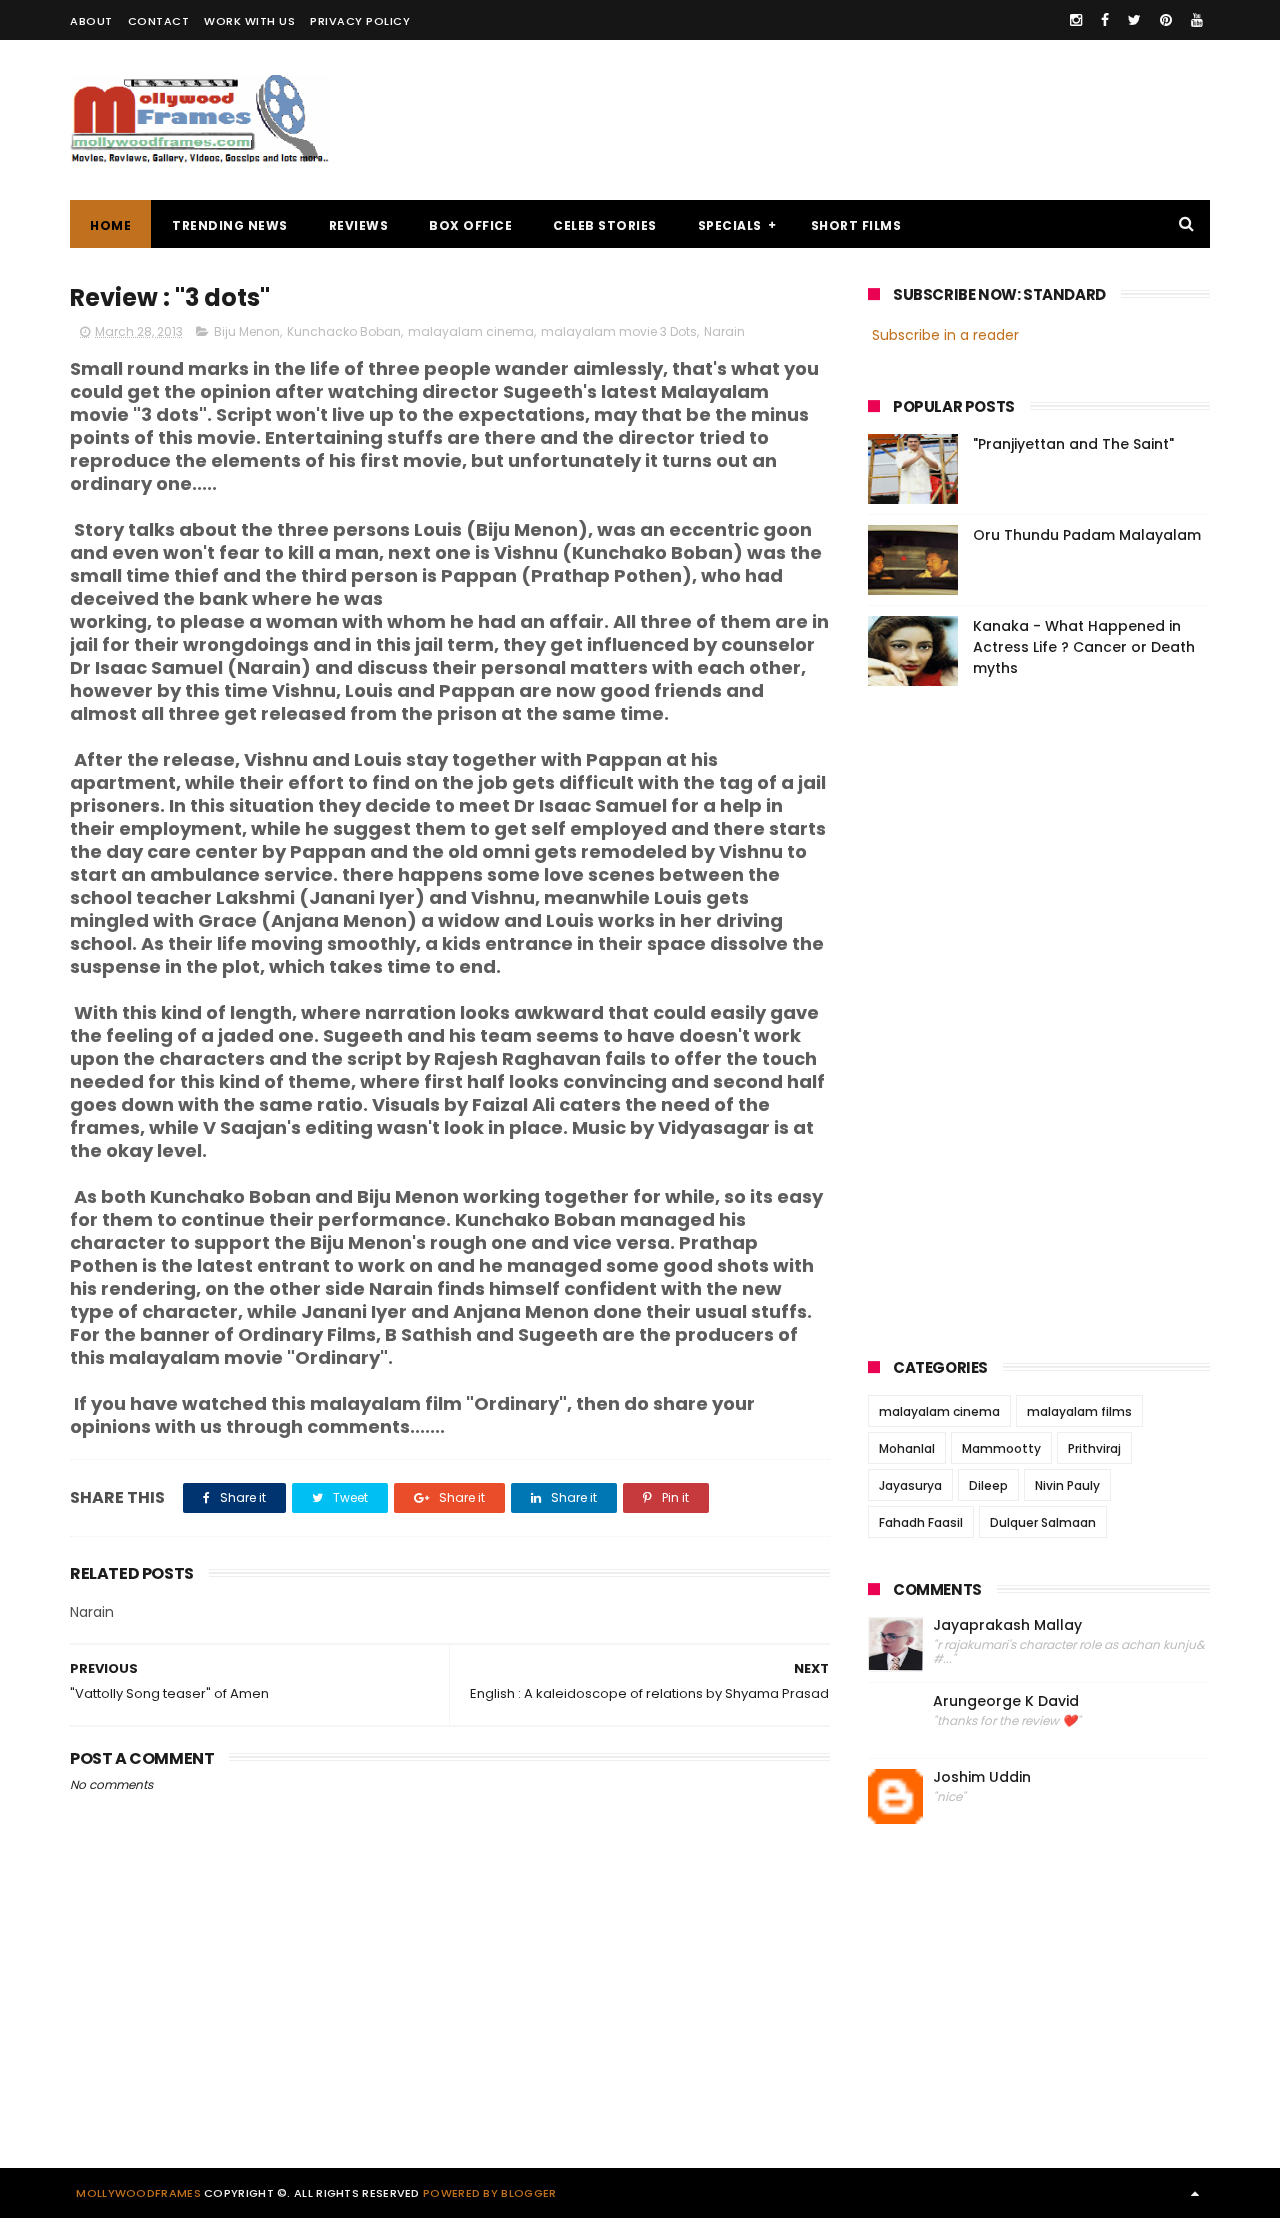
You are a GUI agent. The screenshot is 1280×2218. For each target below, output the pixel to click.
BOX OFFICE (470, 225)
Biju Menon (247, 331)
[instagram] (1076, 20)
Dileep (988, 1485)
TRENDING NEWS (230, 225)
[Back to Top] (1195, 2193)
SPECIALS (730, 225)
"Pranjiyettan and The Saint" (1073, 444)
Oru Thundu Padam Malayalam (1087, 535)
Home (110, 225)
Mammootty (1001, 1448)
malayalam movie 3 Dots (619, 331)
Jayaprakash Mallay (1007, 1625)
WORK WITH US (249, 21)
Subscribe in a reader (945, 335)
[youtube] (1197, 20)
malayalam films (1079, 1411)
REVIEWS (359, 225)
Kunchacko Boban (344, 331)
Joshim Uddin (982, 1777)
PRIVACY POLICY (360, 21)
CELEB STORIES (605, 225)
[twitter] (1134, 20)
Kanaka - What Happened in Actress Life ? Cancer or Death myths (1084, 647)
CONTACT (159, 21)
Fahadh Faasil (921, 1522)
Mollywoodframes (138, 2193)
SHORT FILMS (856, 225)
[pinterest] (1166, 20)
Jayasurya (910, 1485)
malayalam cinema (471, 331)
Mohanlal (907, 1448)
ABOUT (91, 21)
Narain (724, 331)
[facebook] (1105, 20)
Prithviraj (1094, 1448)
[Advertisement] (846, 120)
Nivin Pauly (1067, 1485)
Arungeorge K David (1006, 1701)
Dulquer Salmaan (1043, 1522)
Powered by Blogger (489, 2193)
